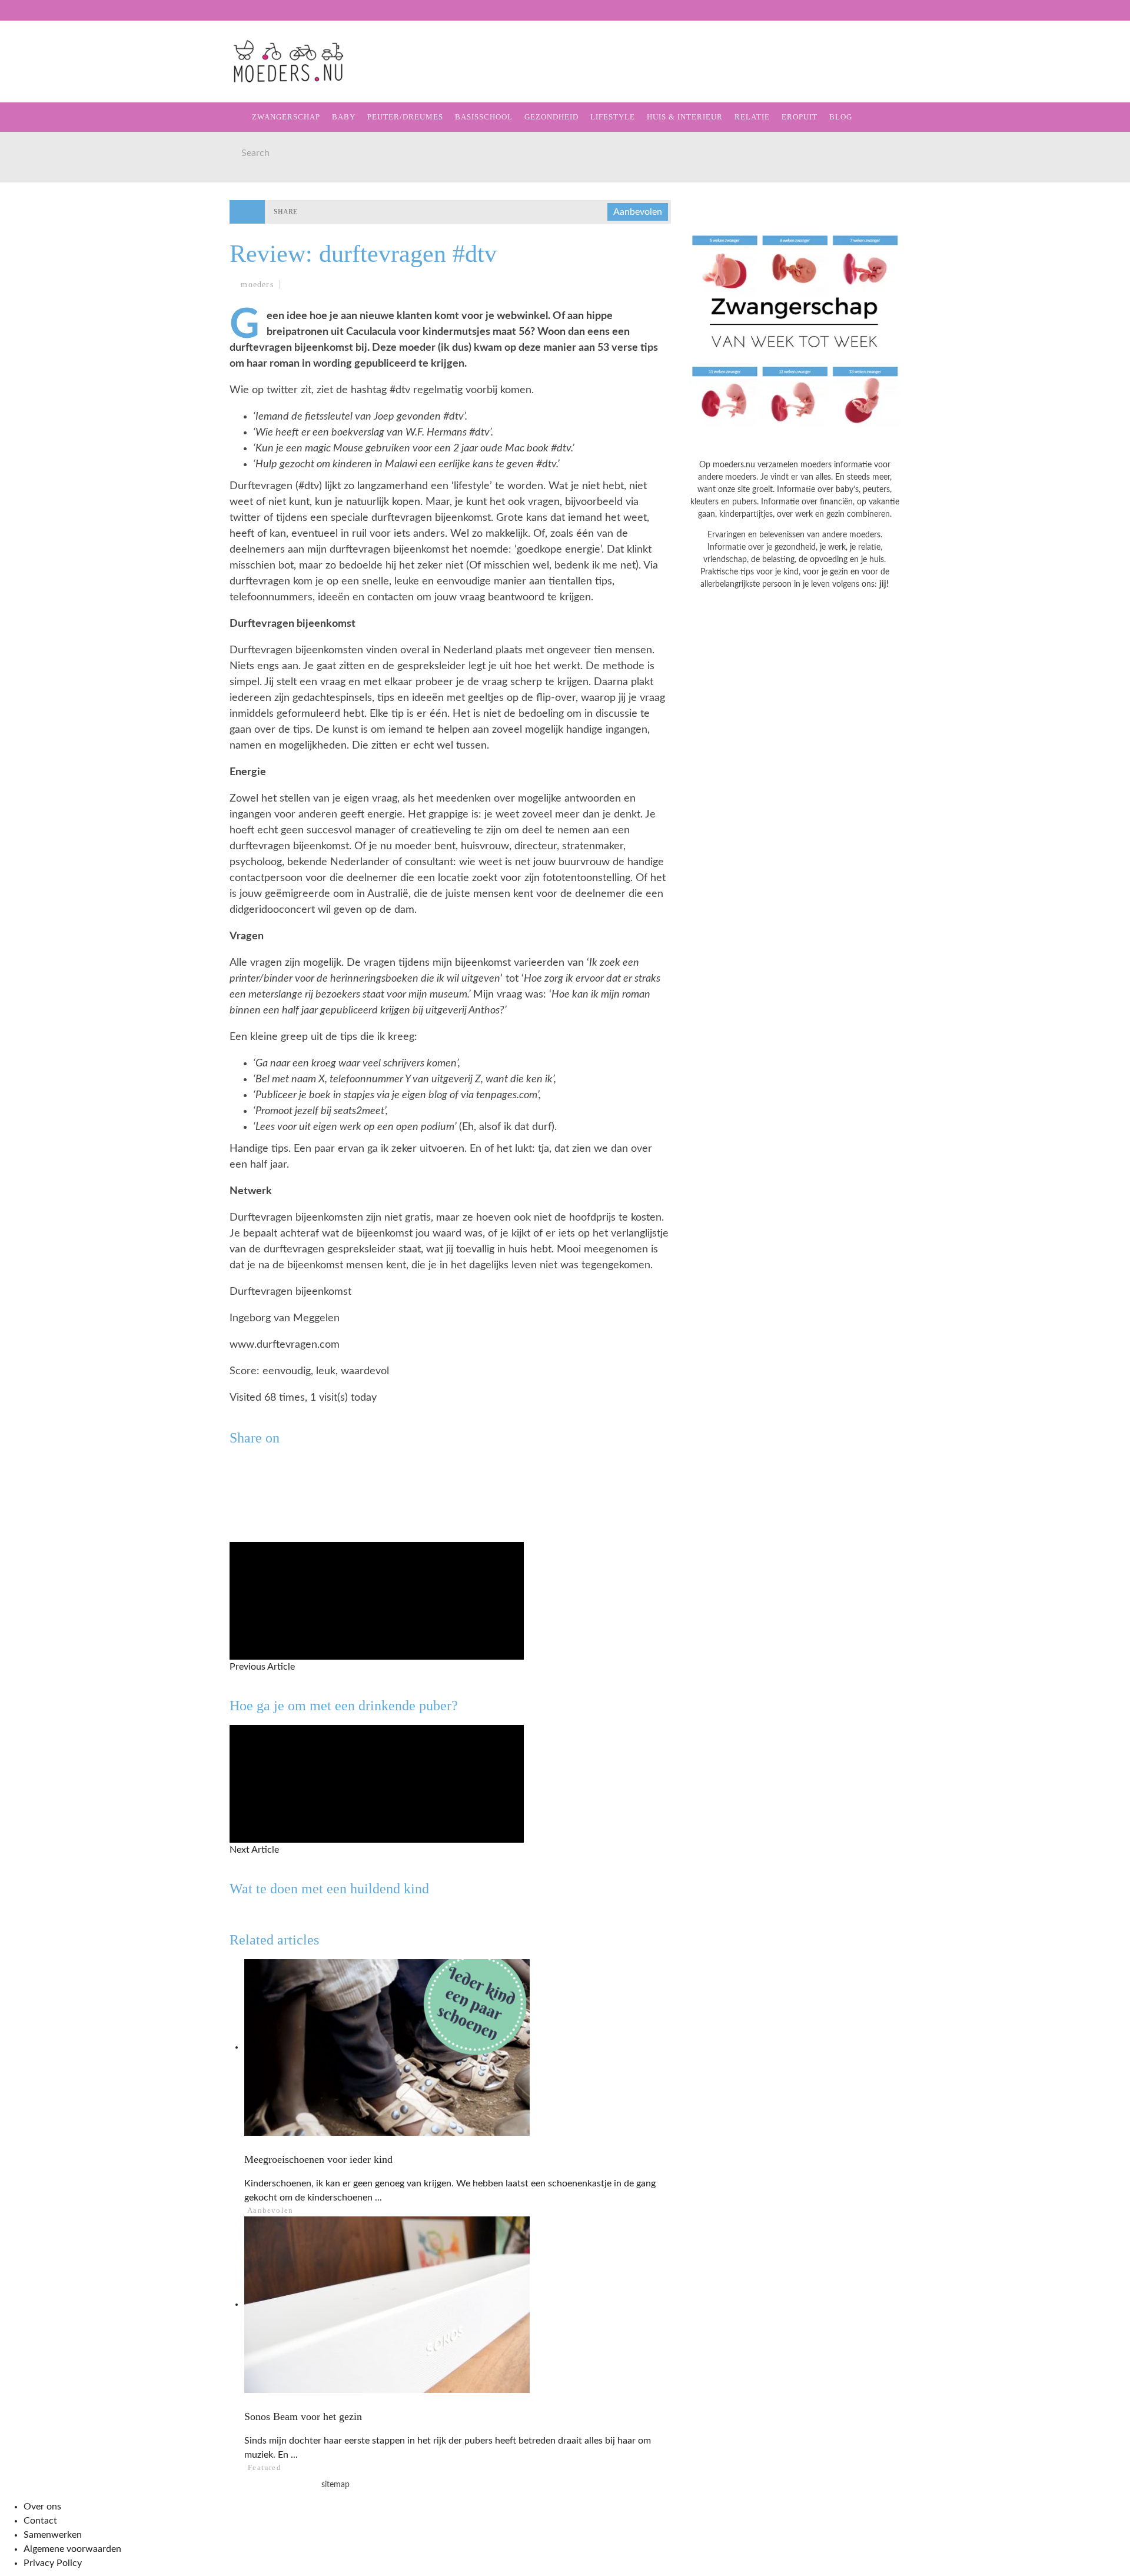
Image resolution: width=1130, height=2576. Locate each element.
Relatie (37, 247)
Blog (30, 295)
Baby (344, 117)
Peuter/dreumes (405, 117)
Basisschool (49, 150)
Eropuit (37, 271)
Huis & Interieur (60, 223)
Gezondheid (48, 174)
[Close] (18, 18)
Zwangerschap (54, 78)
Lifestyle (43, 199)
